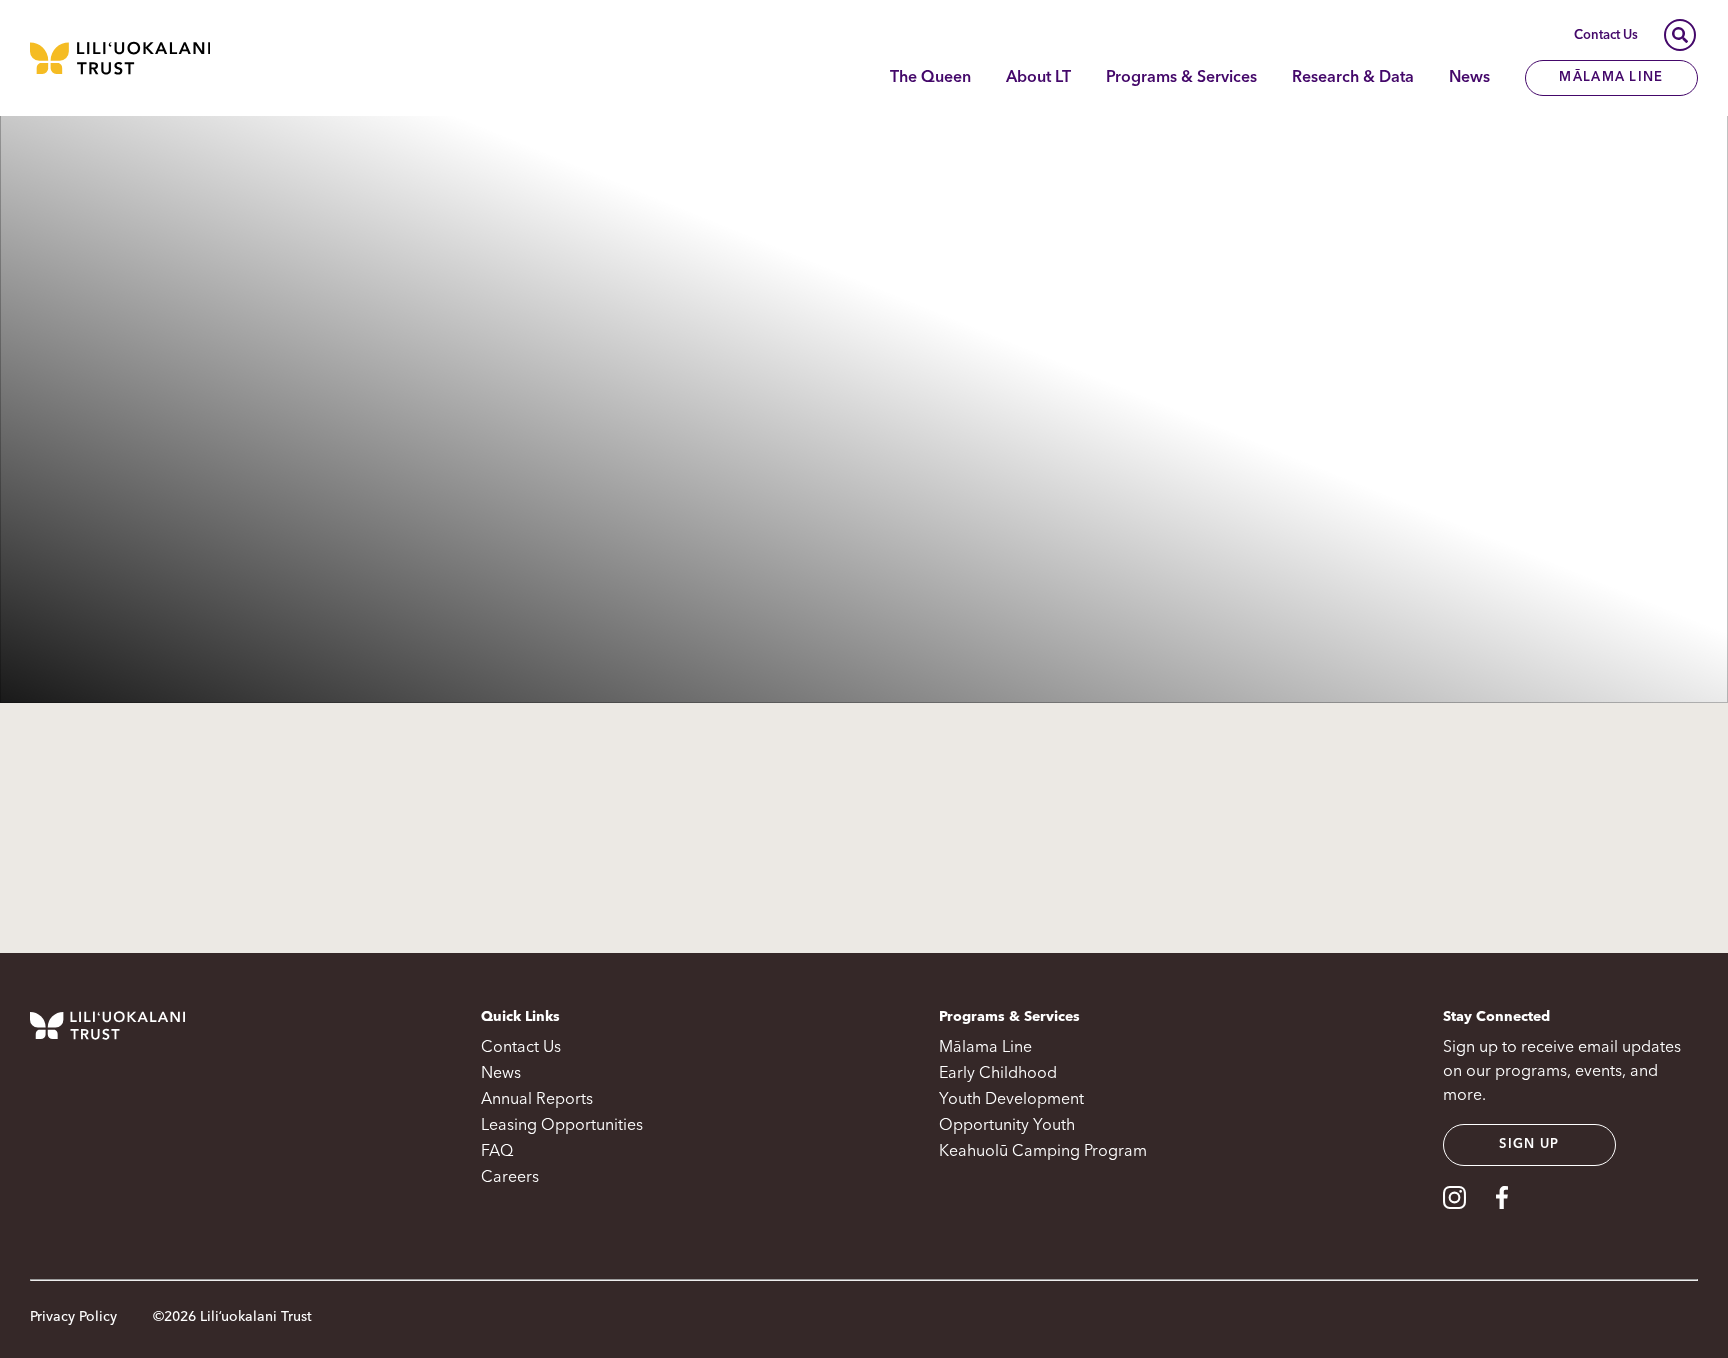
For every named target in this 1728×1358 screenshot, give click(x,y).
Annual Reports (537, 1100)
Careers (510, 1178)
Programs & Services (1181, 78)
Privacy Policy (73, 1317)
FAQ (497, 1152)
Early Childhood (998, 1074)
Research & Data (1353, 78)
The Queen (930, 78)
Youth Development (1011, 1100)
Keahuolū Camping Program (1043, 1152)
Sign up (1529, 1144)
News (1469, 78)
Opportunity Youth (1007, 1126)
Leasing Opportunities (562, 1126)
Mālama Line (1611, 77)
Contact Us (1606, 35)
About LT (1038, 78)
